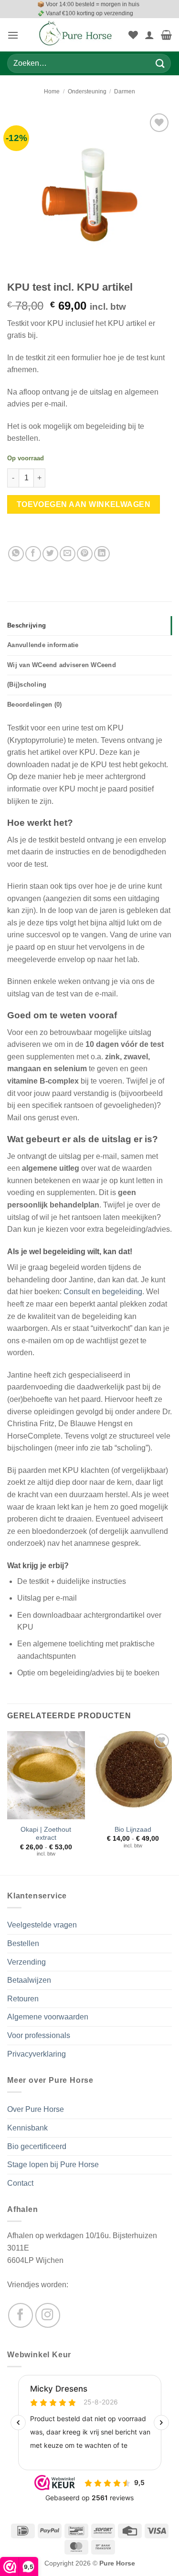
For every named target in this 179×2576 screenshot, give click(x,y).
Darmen (125, 91)
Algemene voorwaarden (48, 2017)
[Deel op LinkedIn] (102, 554)
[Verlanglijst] (133, 35)
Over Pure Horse (36, 2109)
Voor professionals (39, 2035)
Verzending (26, 1962)
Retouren (23, 1999)
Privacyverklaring (37, 2054)
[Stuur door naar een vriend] (68, 554)
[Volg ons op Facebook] (21, 2315)
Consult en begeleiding (103, 1292)
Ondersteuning (87, 91)
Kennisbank (27, 2128)
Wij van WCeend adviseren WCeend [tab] (62, 665)
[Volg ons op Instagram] (48, 2315)
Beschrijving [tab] (26, 625)
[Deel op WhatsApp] (16, 554)
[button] (13, 35)
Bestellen (23, 1943)
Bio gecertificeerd (37, 2146)
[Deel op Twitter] (50, 554)
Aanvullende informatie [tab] (43, 645)
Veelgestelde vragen (42, 1925)
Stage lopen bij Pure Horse (53, 2165)
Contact (20, 2183)
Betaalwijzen (29, 1980)
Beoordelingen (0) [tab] (34, 705)
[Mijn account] (149, 35)
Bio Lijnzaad (133, 1830)
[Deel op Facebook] (33, 554)
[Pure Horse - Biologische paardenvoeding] (76, 35)
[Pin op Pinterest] (85, 554)
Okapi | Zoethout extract (46, 1834)
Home (52, 91)
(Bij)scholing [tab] (27, 685)
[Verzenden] (160, 64)
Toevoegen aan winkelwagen (84, 504)
